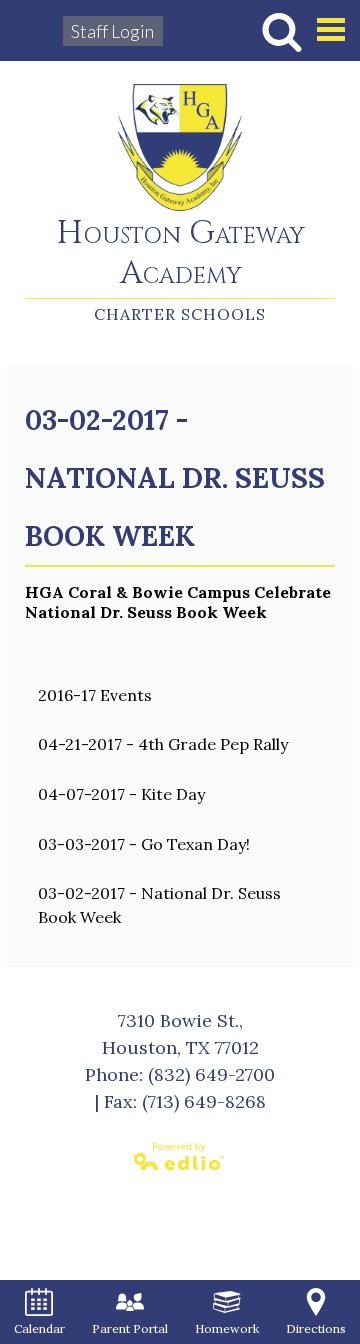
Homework (227, 1328)
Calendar (39, 1328)
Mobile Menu (331, 29)
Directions (316, 1328)
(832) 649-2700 (211, 1074)
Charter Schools (180, 314)
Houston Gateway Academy (180, 254)
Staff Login (112, 31)
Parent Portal (130, 1328)
